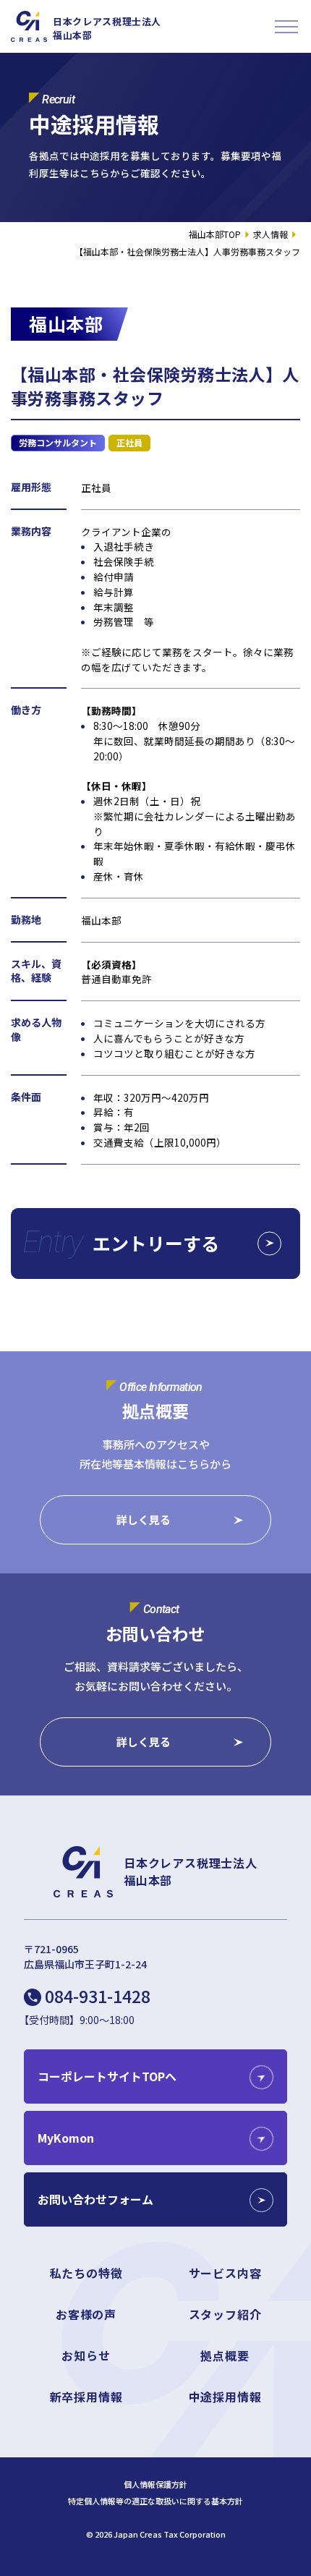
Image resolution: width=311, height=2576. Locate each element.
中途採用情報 (225, 2397)
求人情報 (270, 234)
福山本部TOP (215, 234)
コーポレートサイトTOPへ (107, 2076)
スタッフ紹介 (225, 2314)
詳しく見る (144, 1519)
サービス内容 (225, 2273)
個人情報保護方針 (155, 2484)
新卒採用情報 (86, 2397)
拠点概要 (225, 2355)
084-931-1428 (98, 1996)
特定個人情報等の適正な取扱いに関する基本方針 (155, 2501)
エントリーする (156, 1243)
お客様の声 (86, 2314)
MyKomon (66, 2138)
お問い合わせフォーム (95, 2199)
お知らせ (86, 2355)
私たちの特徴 (86, 2273)
